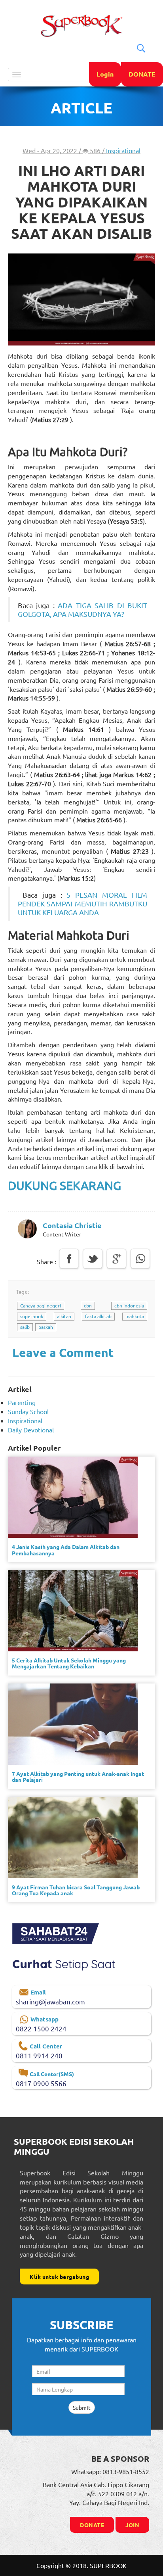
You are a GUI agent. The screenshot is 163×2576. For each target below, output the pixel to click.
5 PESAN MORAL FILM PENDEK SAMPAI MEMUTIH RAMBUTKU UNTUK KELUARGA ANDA (82, 903)
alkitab (64, 1316)
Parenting (22, 1402)
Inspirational (123, 150)
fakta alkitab (98, 1316)
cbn (88, 1305)
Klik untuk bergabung (59, 2277)
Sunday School (28, 1411)
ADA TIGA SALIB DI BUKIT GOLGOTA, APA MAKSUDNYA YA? (82, 609)
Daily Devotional (31, 1430)
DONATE (142, 74)
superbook (32, 1316)
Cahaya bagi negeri (41, 1305)
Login (105, 74)
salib (25, 1327)
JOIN (132, 2525)
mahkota (135, 1316)
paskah (46, 1327)
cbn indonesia (129, 1305)
